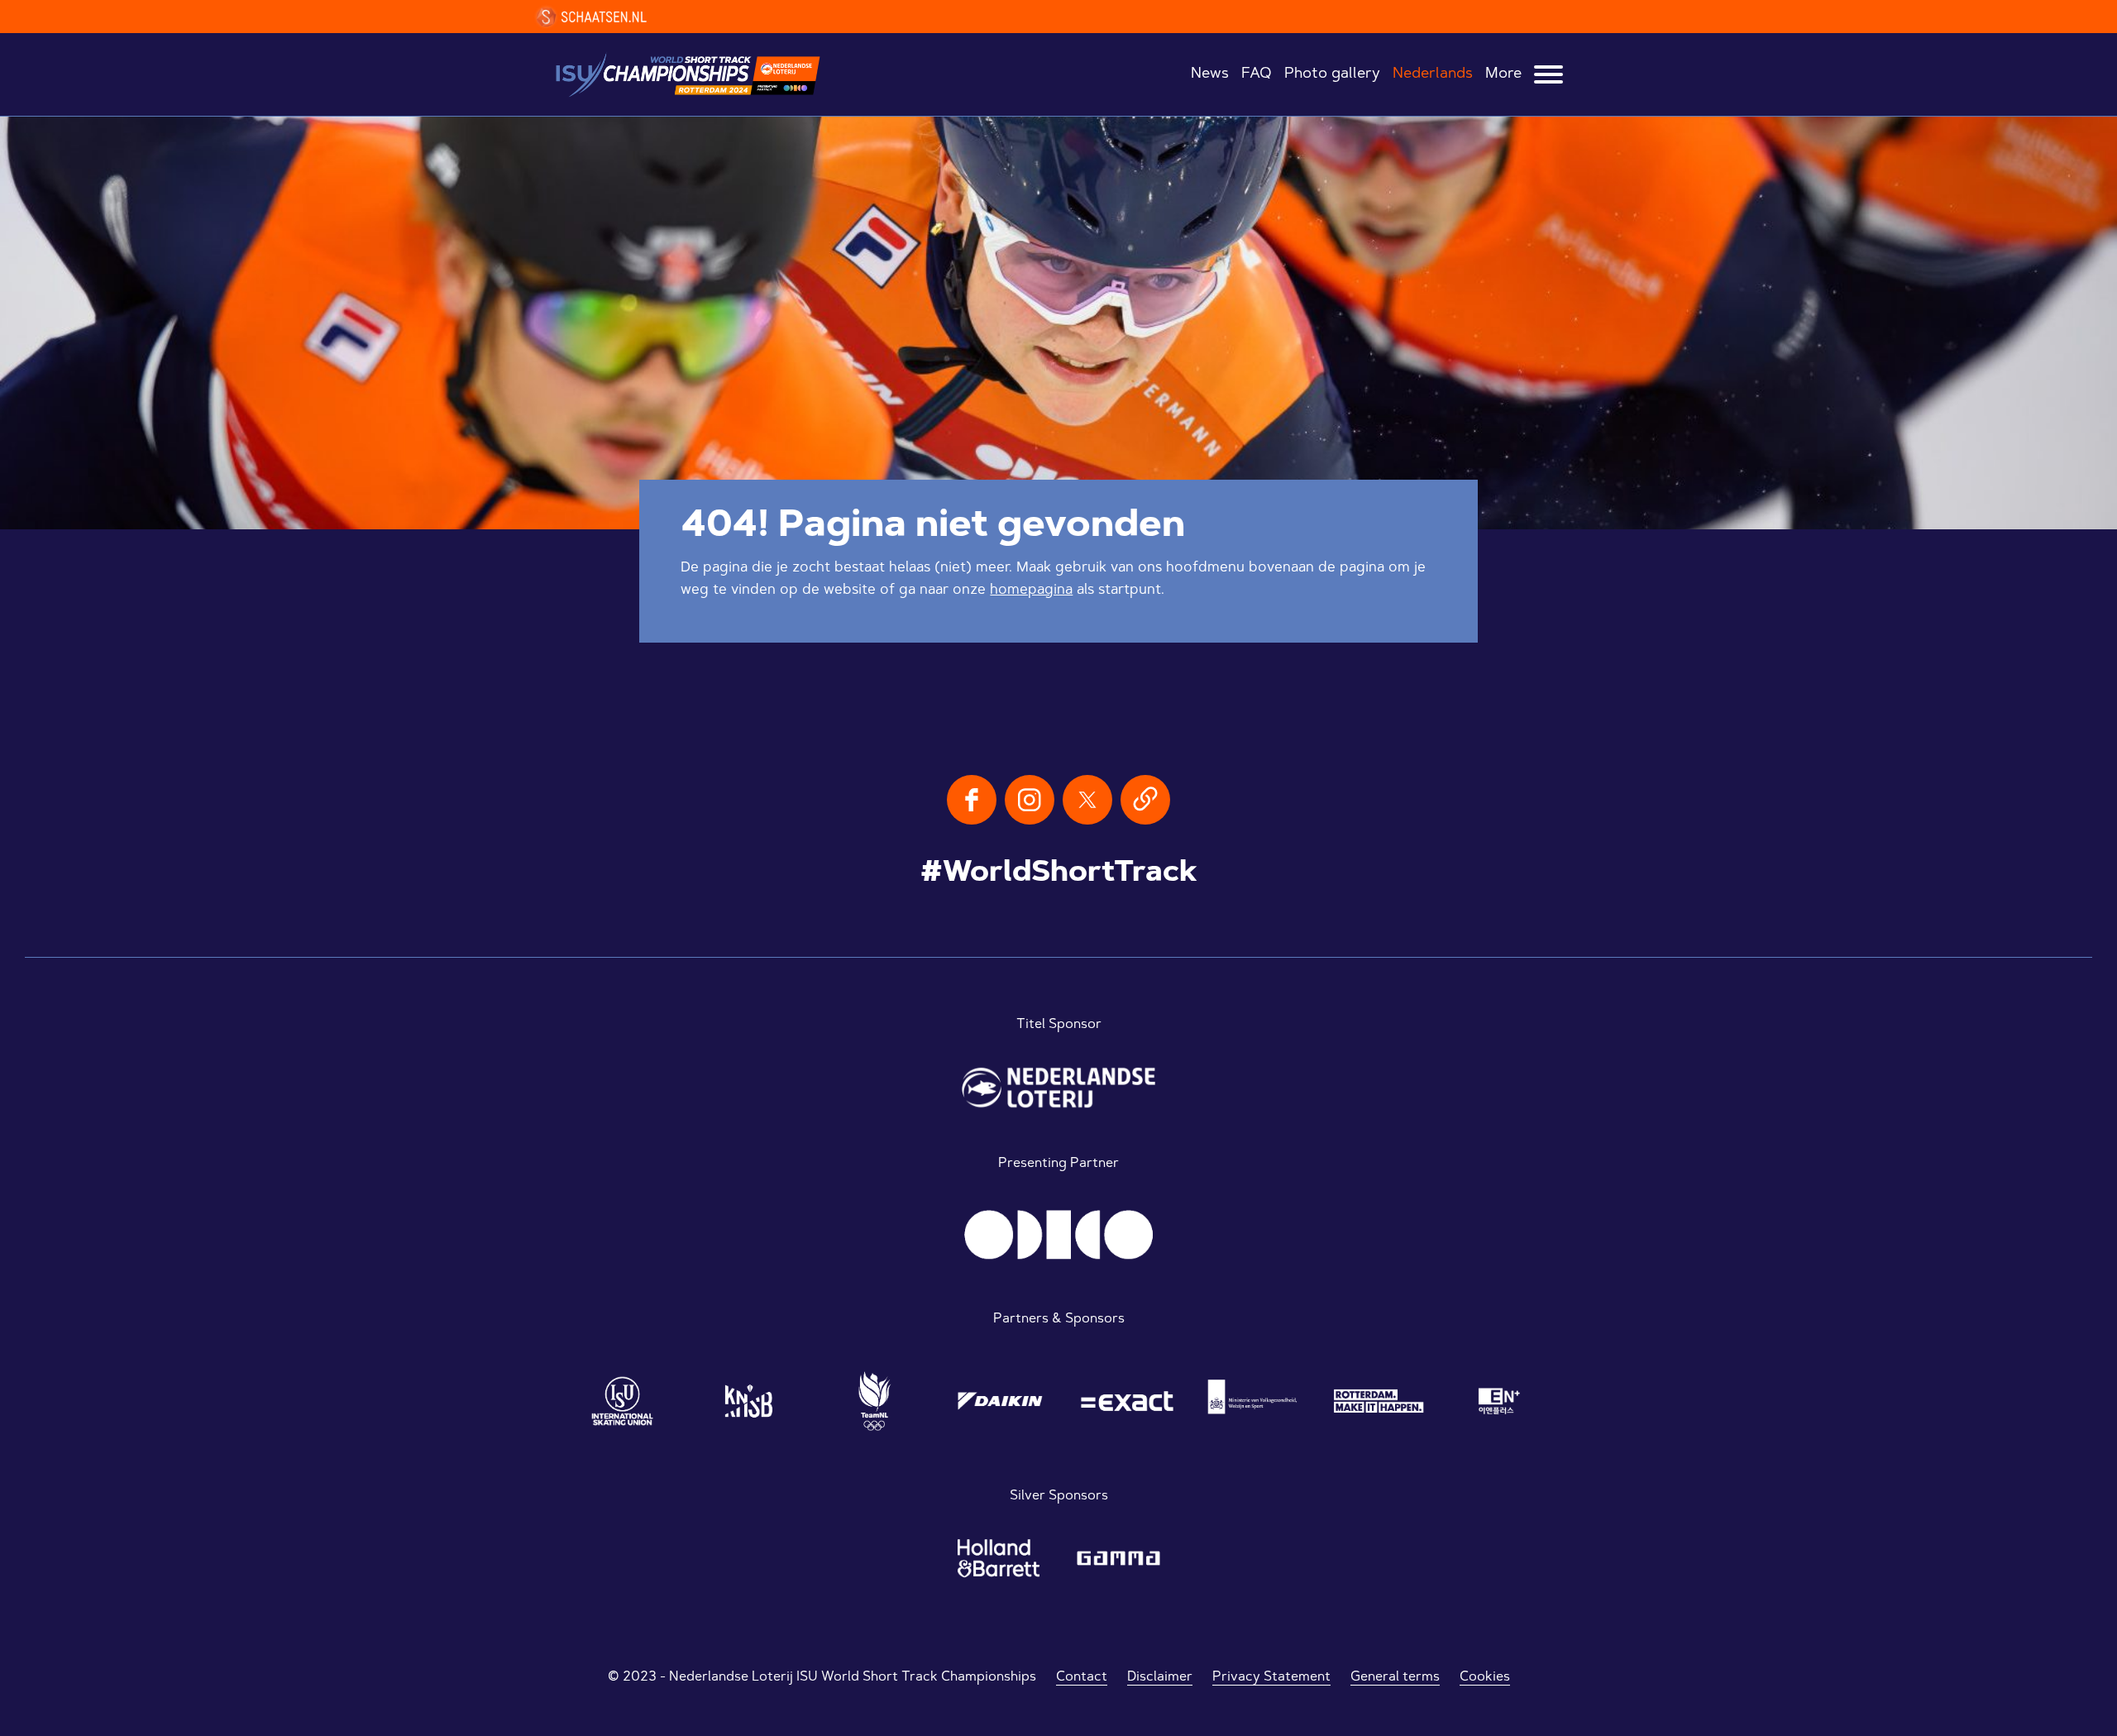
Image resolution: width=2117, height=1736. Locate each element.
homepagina (1031, 590)
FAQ (1257, 74)
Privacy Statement (1271, 1677)
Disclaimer (1160, 1677)
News (1210, 74)
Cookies (1485, 1677)
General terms (1395, 1677)
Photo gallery (1332, 74)
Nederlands (1433, 74)
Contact (1082, 1677)
